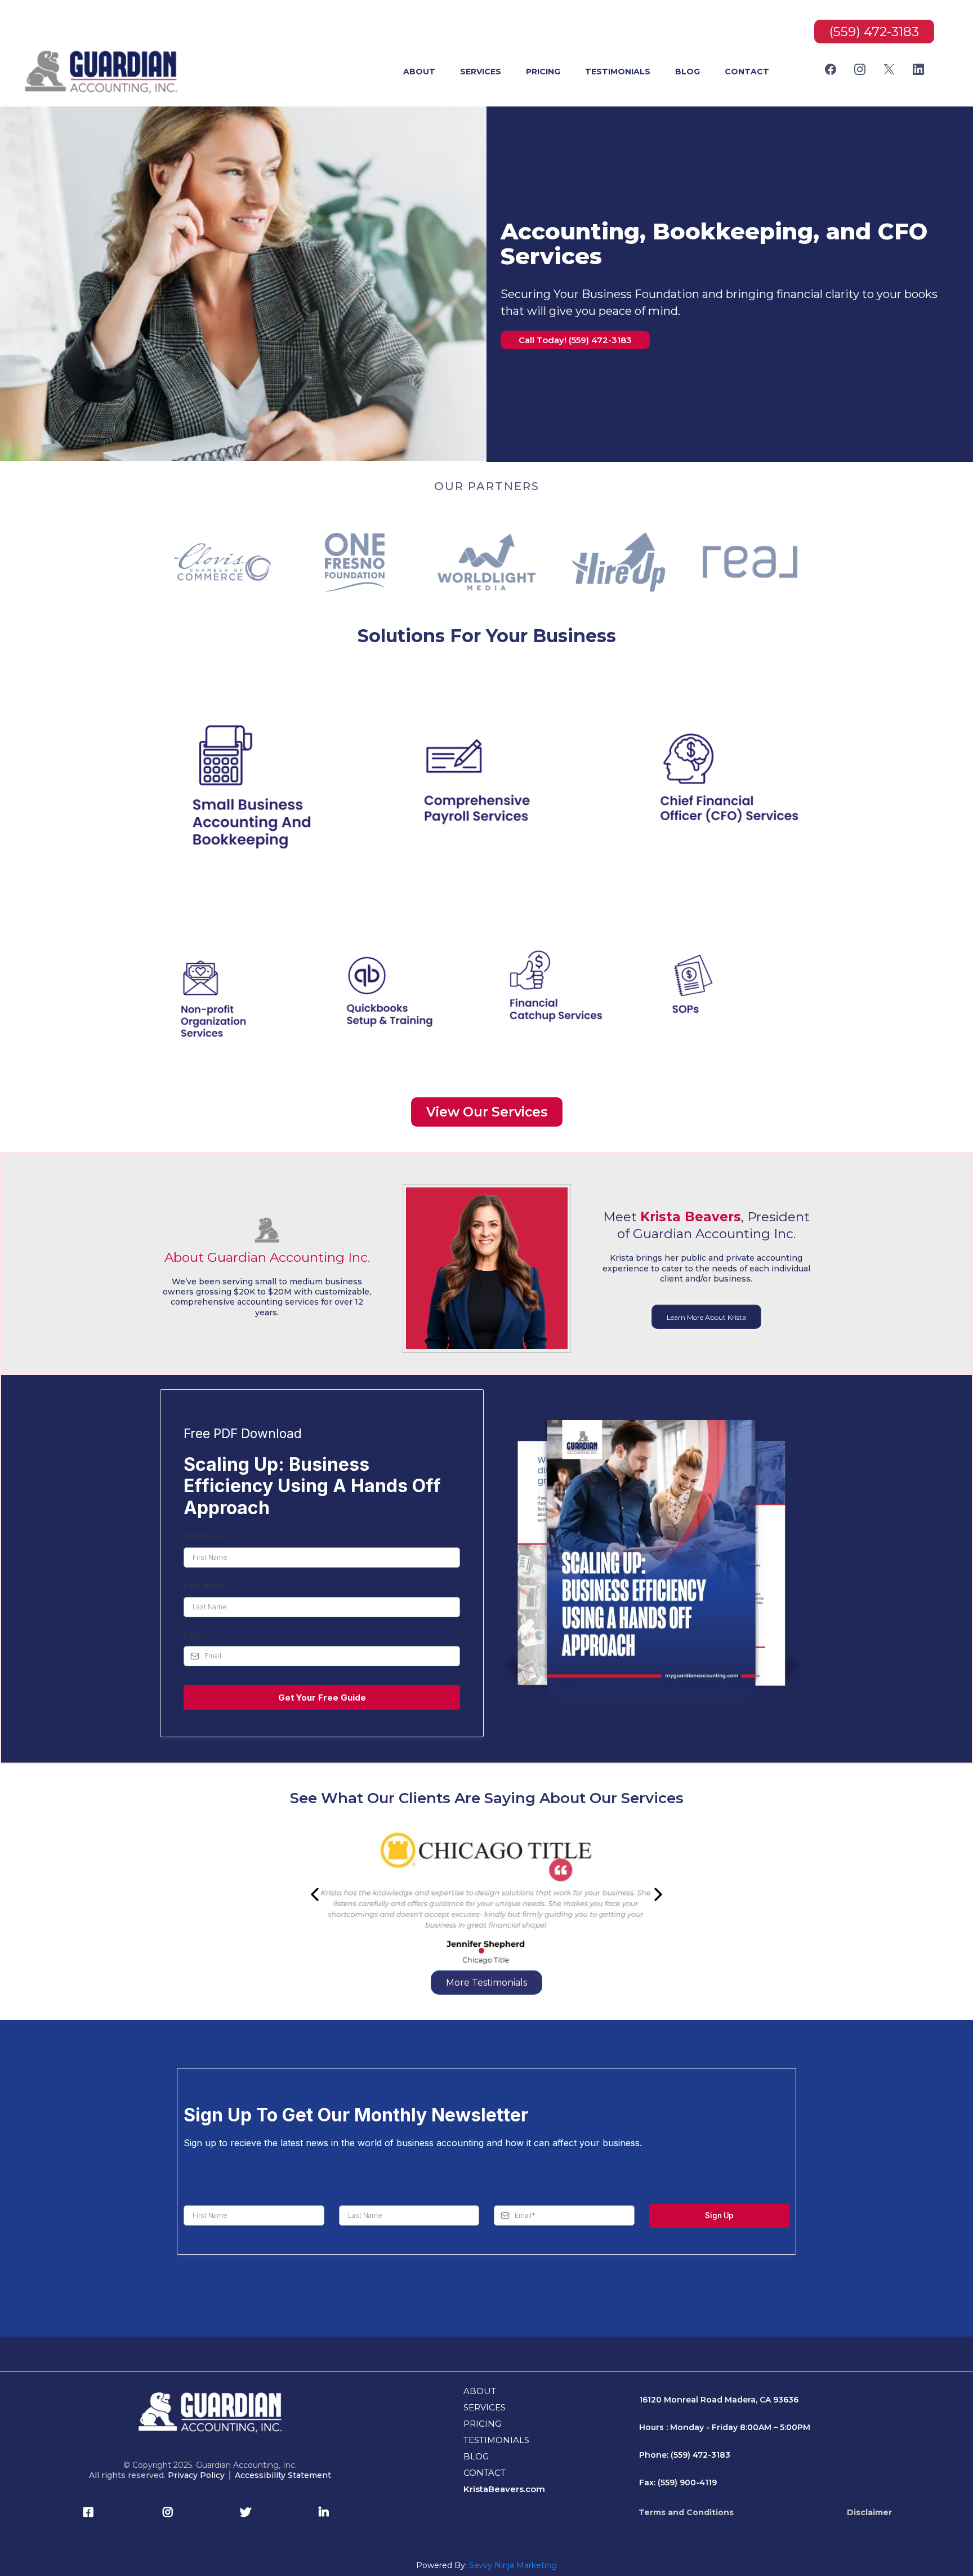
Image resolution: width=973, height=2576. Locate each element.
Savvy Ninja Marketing (513, 2565)
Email (197, 1634)
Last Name (205, 1585)
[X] (889, 69)
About (419, 72)
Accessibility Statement (283, 2475)
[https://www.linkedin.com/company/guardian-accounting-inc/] (327, 2512)
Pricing (543, 72)
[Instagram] (860, 69)
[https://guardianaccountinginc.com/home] (102, 72)
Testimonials (618, 72)
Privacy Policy (196, 2475)
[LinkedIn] (918, 69)
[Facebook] (831, 69)
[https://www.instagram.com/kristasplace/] (171, 2512)
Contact (747, 72)
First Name (205, 1536)
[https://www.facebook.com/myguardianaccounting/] (91, 2512)
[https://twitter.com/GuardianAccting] (248, 2512)
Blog (688, 72)
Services (481, 72)
